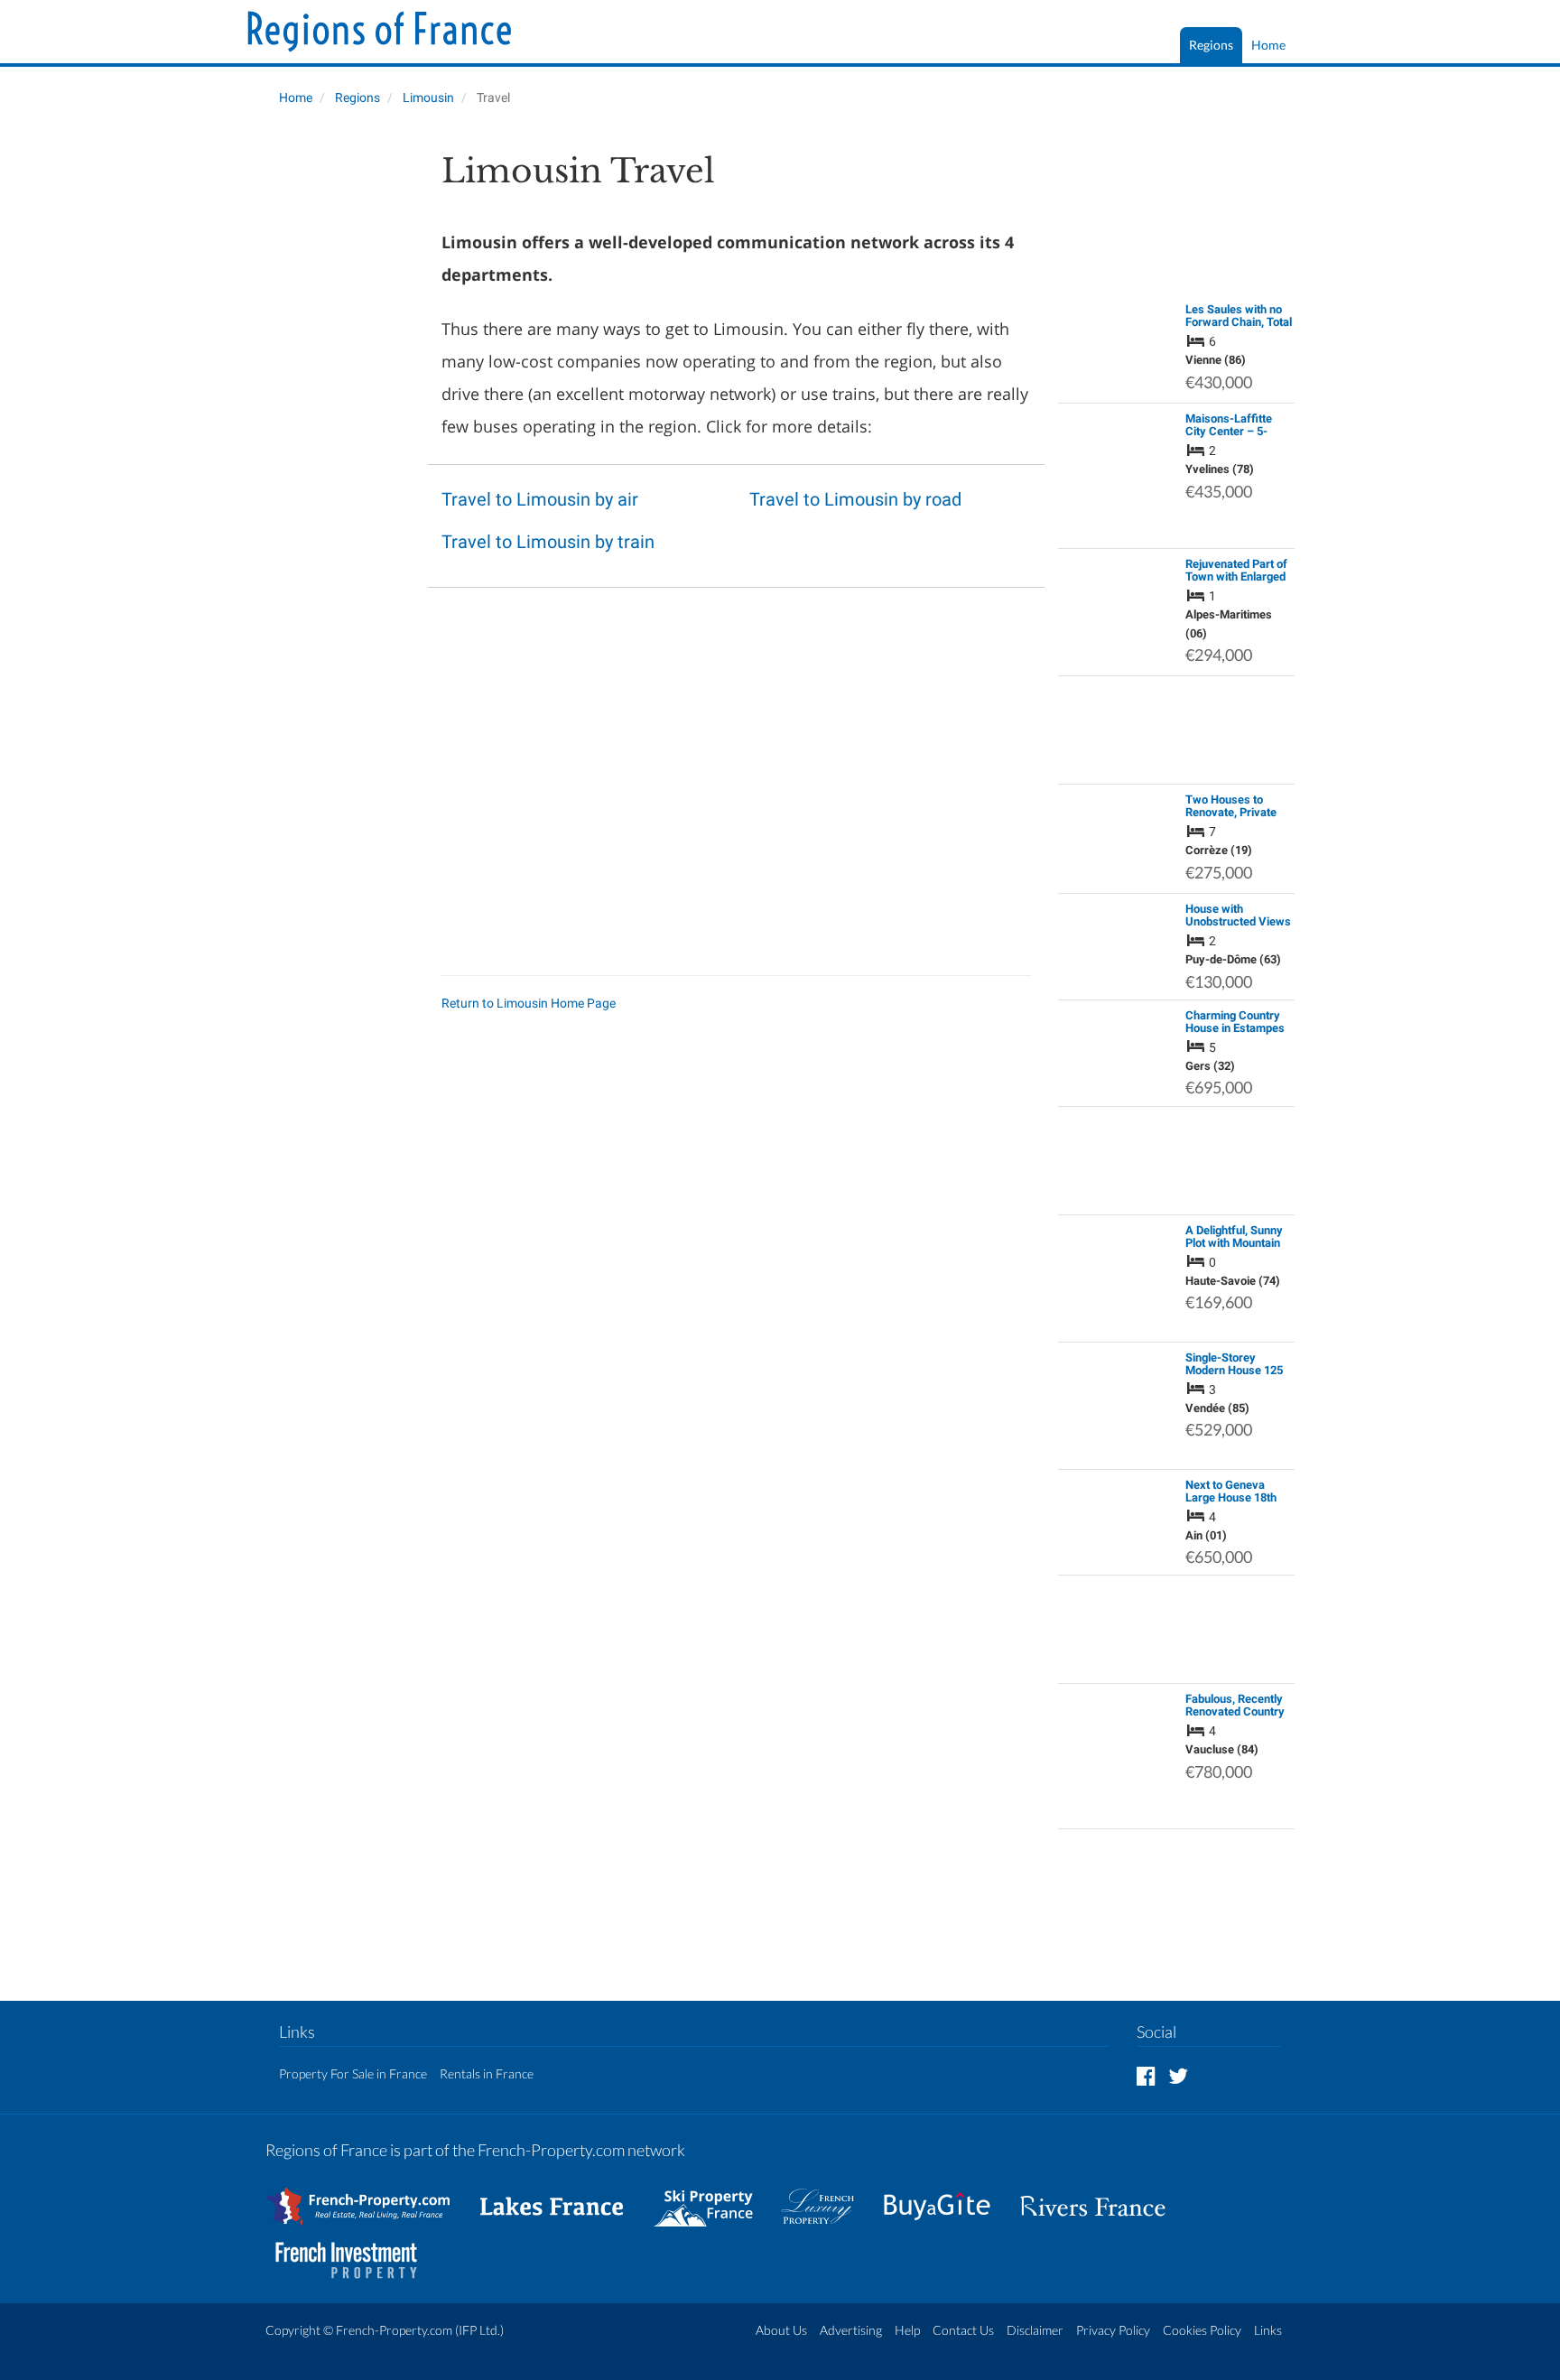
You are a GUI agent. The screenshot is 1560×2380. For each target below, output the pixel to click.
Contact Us (963, 2330)
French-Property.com (394, 2330)
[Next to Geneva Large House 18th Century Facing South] (1117, 1513)
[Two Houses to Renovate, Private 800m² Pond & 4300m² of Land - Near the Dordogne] (1117, 838)
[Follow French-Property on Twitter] (1178, 2075)
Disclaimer (1035, 2330)
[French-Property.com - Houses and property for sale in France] (369, 2198)
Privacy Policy (1113, 2330)
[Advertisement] (340, 421)
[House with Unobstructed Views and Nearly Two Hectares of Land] (1117, 938)
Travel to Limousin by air (540, 499)
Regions (1211, 45)
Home (1268, 45)
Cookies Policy (1202, 2330)
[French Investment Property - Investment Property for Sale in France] (356, 2252)
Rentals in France (487, 2073)
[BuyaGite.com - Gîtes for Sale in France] (946, 2198)
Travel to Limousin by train (548, 542)
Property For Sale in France (353, 2073)
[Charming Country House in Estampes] (1117, 1027)
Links (1268, 2330)
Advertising (851, 2330)
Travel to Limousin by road (855, 499)
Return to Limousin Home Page (529, 1003)
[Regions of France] (380, 33)
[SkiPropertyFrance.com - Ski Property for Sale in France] (712, 2198)
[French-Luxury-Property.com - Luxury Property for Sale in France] (827, 2198)
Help (907, 2330)
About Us (781, 2330)
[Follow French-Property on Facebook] (1146, 2075)
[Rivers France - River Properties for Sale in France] (1102, 2198)
